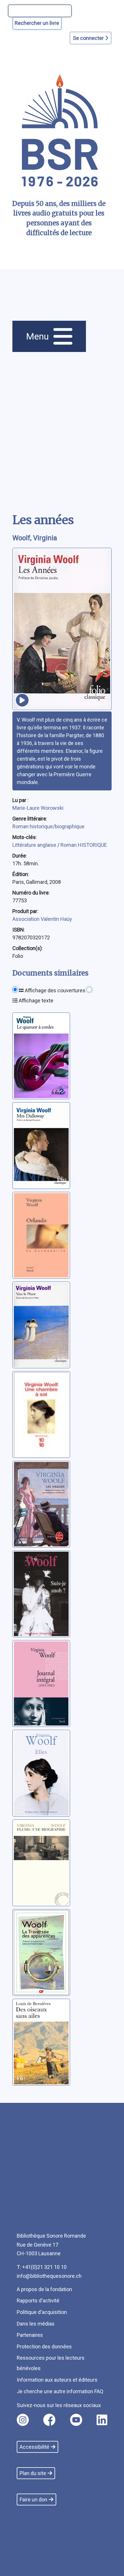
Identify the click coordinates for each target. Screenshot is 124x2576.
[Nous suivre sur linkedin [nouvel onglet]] (102, 2420)
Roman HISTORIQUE (84, 845)
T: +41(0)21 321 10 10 (42, 2267)
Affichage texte (35, 1001)
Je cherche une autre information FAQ (60, 2391)
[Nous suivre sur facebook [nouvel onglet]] (49, 2420)
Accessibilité (34, 2447)
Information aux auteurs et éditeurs (57, 2380)
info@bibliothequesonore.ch (49, 2276)
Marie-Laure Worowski (38, 808)
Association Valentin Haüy (42, 919)
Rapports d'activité (38, 2301)
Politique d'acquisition (42, 2312)
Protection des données (44, 2347)
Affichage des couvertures (55, 990)
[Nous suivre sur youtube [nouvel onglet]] (76, 2420)
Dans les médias (36, 2324)
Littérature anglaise (35, 845)
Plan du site (33, 2473)
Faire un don (33, 2500)
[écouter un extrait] (22, 700)
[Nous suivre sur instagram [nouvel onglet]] (23, 2420)
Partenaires (30, 2335)
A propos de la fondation (44, 2289)
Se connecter (89, 38)
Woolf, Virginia (35, 538)
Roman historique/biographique (48, 826)
